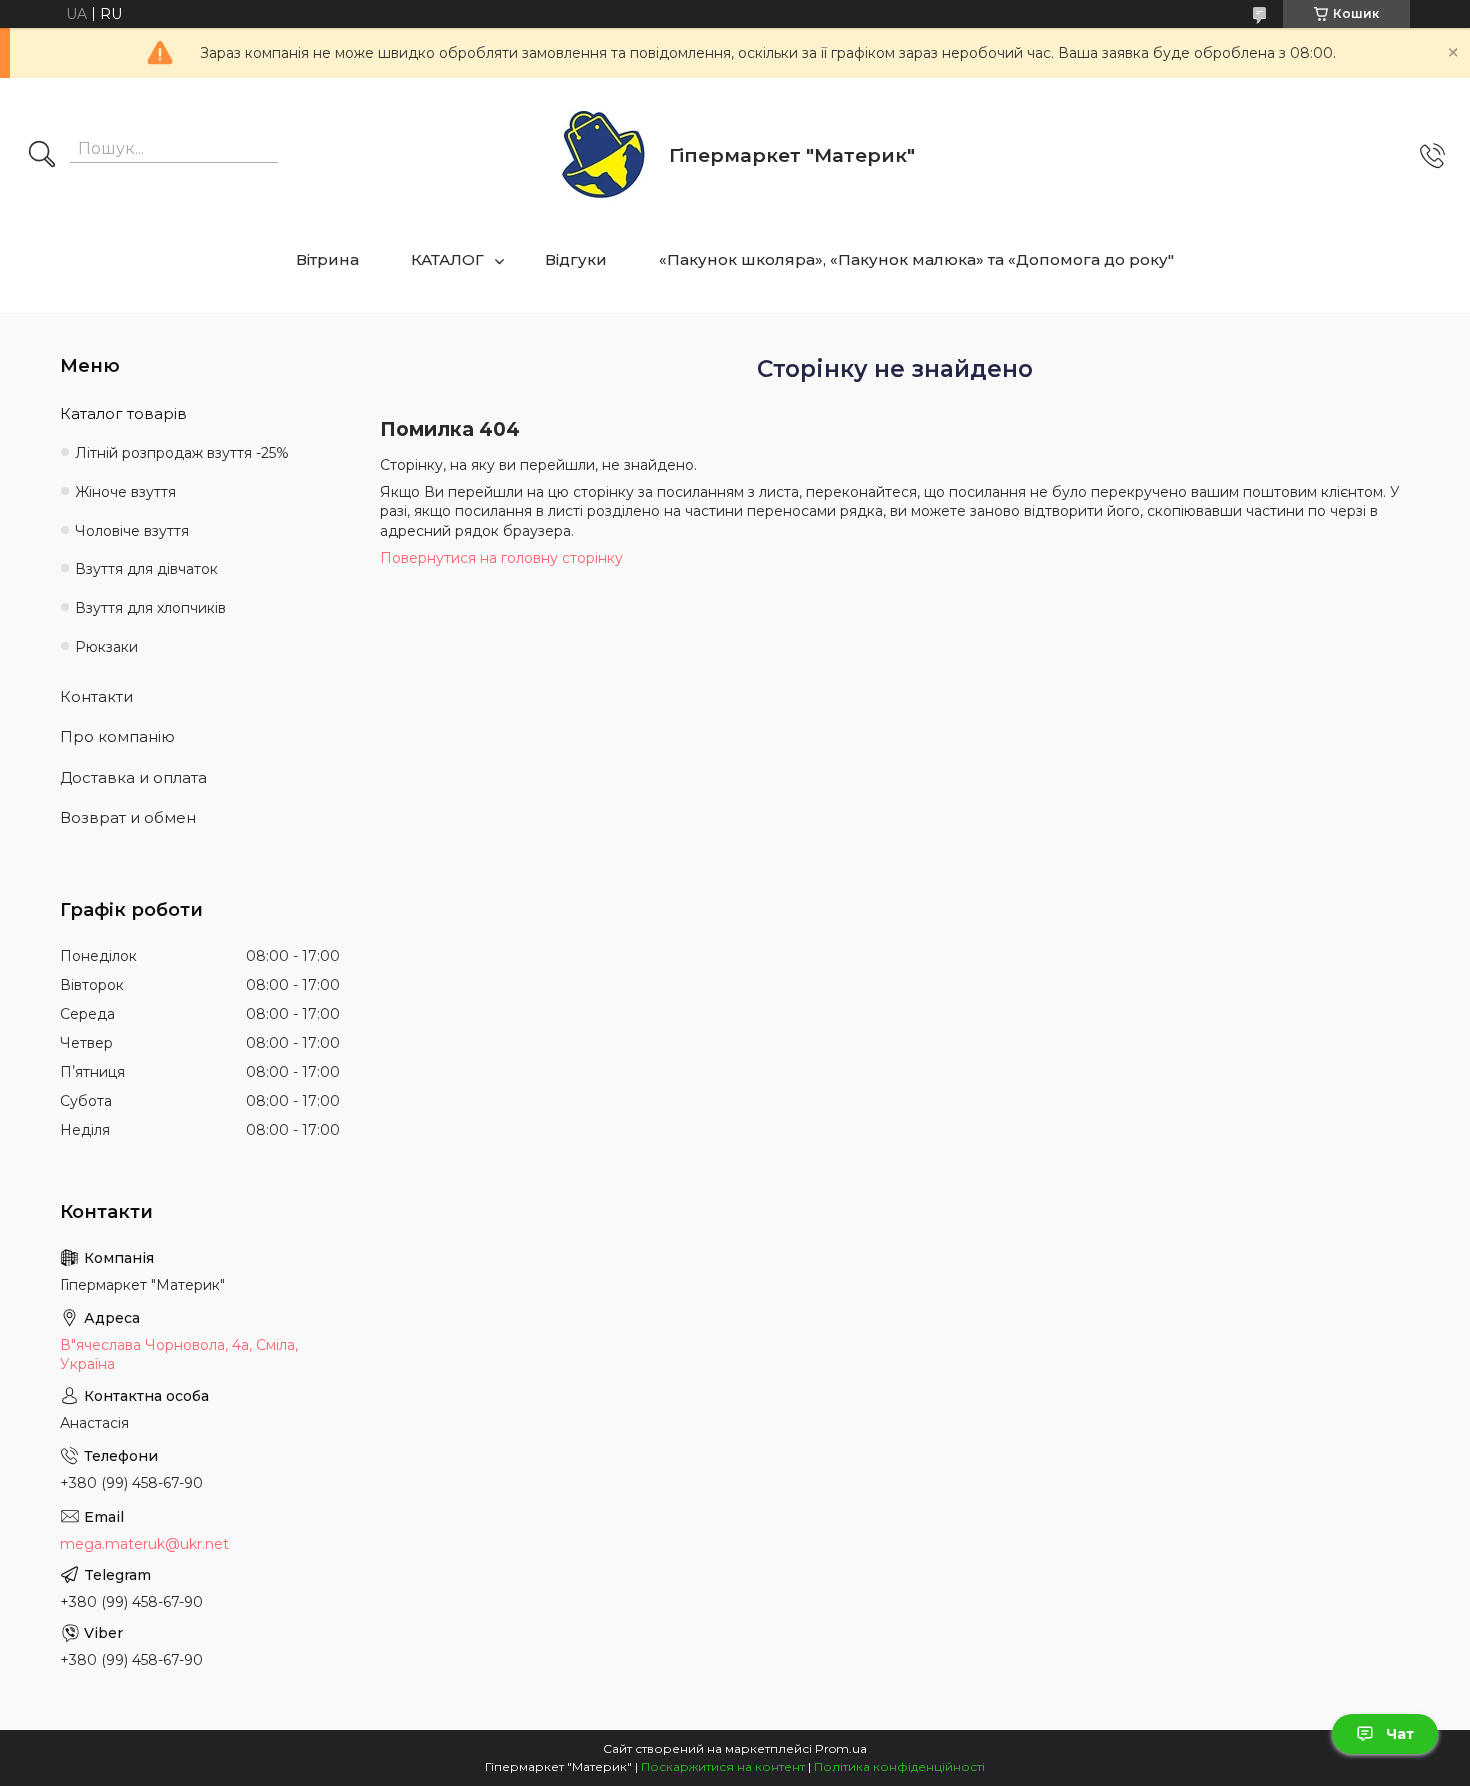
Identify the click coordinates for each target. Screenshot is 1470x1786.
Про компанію (117, 736)
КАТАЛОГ (447, 259)
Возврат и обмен (128, 817)
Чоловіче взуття (132, 531)
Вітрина (327, 259)
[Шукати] (42, 156)
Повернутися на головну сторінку (501, 558)
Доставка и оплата (133, 777)
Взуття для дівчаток (146, 569)
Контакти (96, 696)
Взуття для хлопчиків (150, 608)
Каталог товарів (123, 413)
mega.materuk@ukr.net (144, 1544)
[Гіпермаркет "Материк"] (603, 155)
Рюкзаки (106, 647)
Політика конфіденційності (899, 1766)
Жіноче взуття (125, 492)
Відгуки (576, 259)
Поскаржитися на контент (723, 1766)
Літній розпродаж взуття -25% (182, 453)
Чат (1400, 1734)
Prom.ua (841, 1748)
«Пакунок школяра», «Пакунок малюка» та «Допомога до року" (916, 259)
